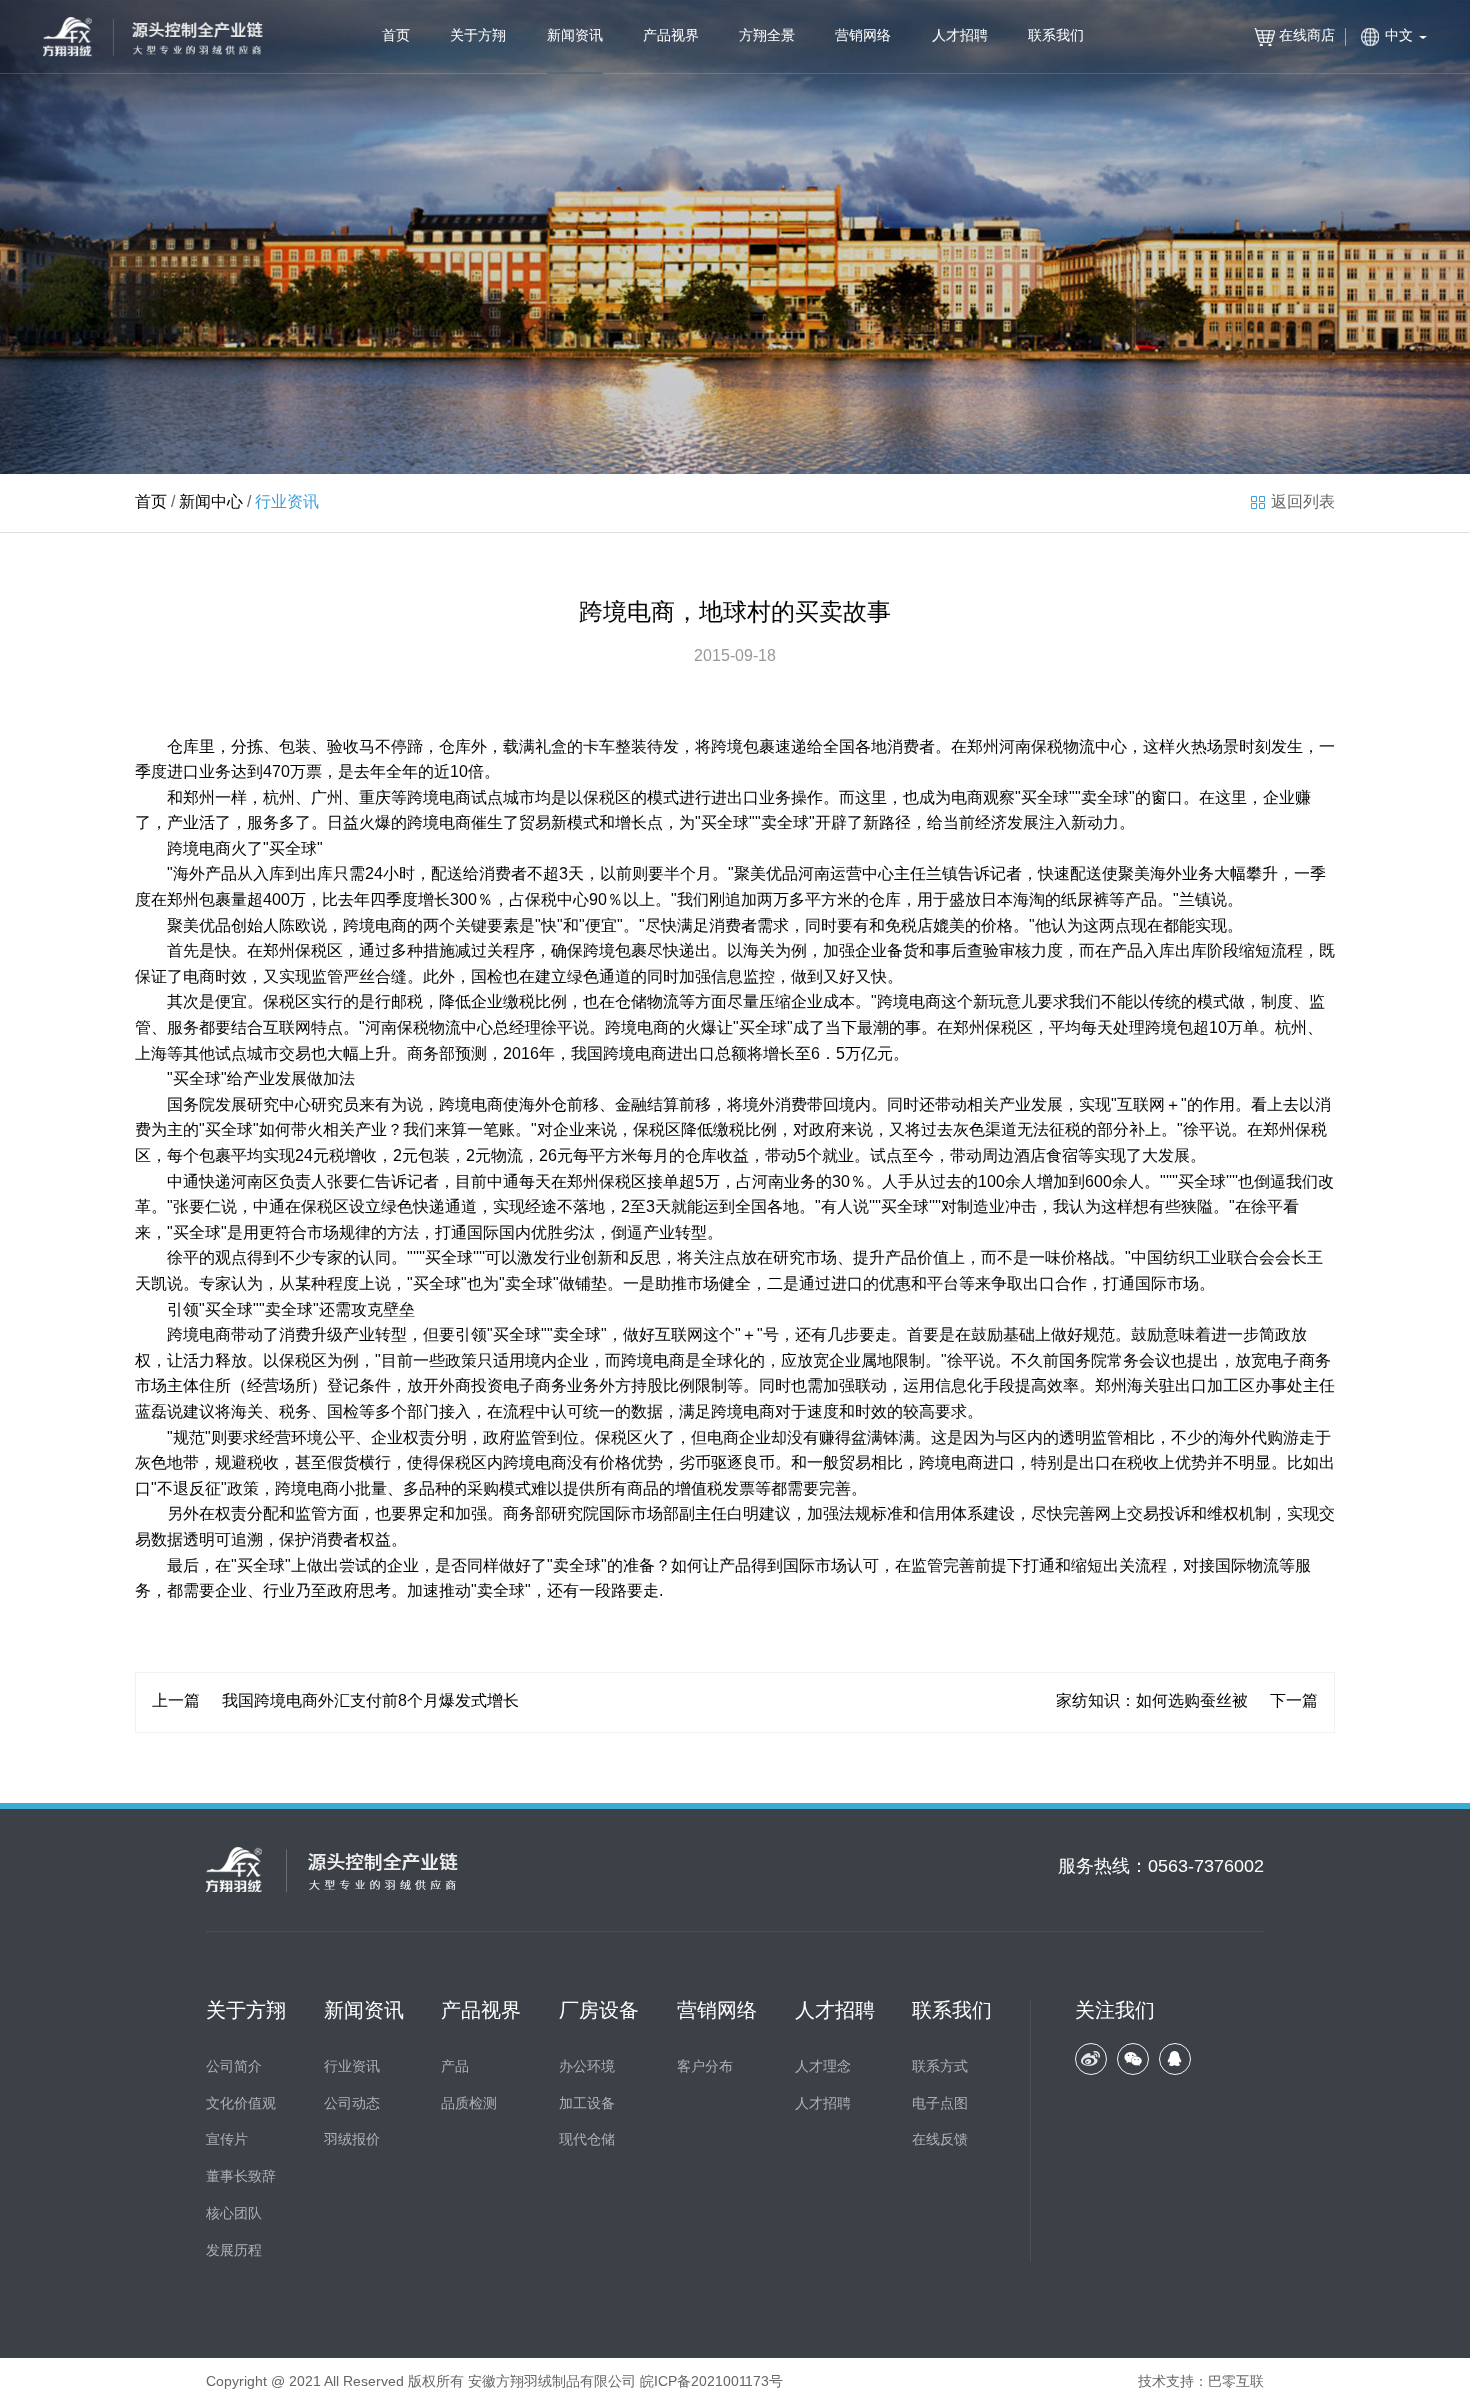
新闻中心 (211, 502)
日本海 (1005, 900)
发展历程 (234, 2251)
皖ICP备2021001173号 (711, 2382)
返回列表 (1303, 502)
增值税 (699, 1489)
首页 (396, 36)
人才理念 (823, 2067)
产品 (455, 2067)
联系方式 (940, 2067)
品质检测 (469, 2104)
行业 (565, 1258)
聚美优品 (766, 874)
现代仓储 (587, 2140)
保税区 (607, 798)
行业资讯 (352, 2067)
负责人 (303, 1182)
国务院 (191, 1105)
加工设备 (587, 2104)
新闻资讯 (575, 36)
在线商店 (1307, 36)
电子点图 (940, 2104)
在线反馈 (940, 2140)
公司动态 (352, 2104)
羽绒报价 (352, 2140)
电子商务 (1299, 1361)
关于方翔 (478, 36)
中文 (1399, 36)
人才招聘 (960, 36)
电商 (455, 798)
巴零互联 (1236, 2382)
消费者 (911, 747)
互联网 (287, 1028)
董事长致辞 (241, 2177)
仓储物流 (647, 1002)
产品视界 (671, 36)
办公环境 (587, 2067)
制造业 (981, 1207)
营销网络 (863, 36)
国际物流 (1247, 1566)
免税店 (909, 926)
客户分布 (705, 2067)
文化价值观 (241, 2104)
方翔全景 (767, 36)
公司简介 (234, 2067)
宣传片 (227, 2140)
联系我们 (1056, 36)
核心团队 (234, 2214)
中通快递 (199, 1182)
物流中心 (1095, 747)
